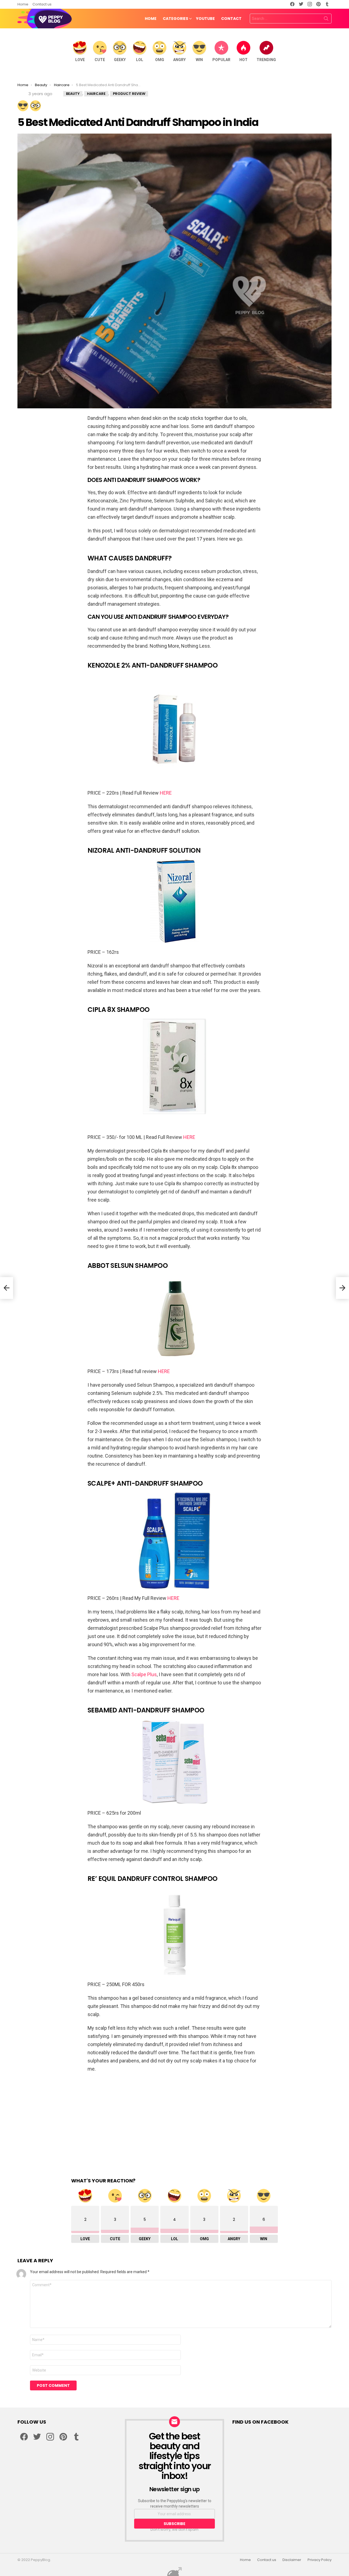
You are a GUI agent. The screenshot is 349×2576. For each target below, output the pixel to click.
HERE (166, 793)
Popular (221, 60)
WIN (199, 60)
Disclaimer (292, 2560)
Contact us (42, 4)
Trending (266, 60)
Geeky (120, 60)
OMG (160, 60)
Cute (100, 60)
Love (80, 60)
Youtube (205, 19)
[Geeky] (35, 106)
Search (326, 20)
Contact (231, 19)
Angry (179, 60)
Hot (243, 60)
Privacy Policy (320, 2560)
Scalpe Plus (144, 1674)
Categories (175, 19)
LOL (140, 60)
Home (23, 4)
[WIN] (23, 106)
